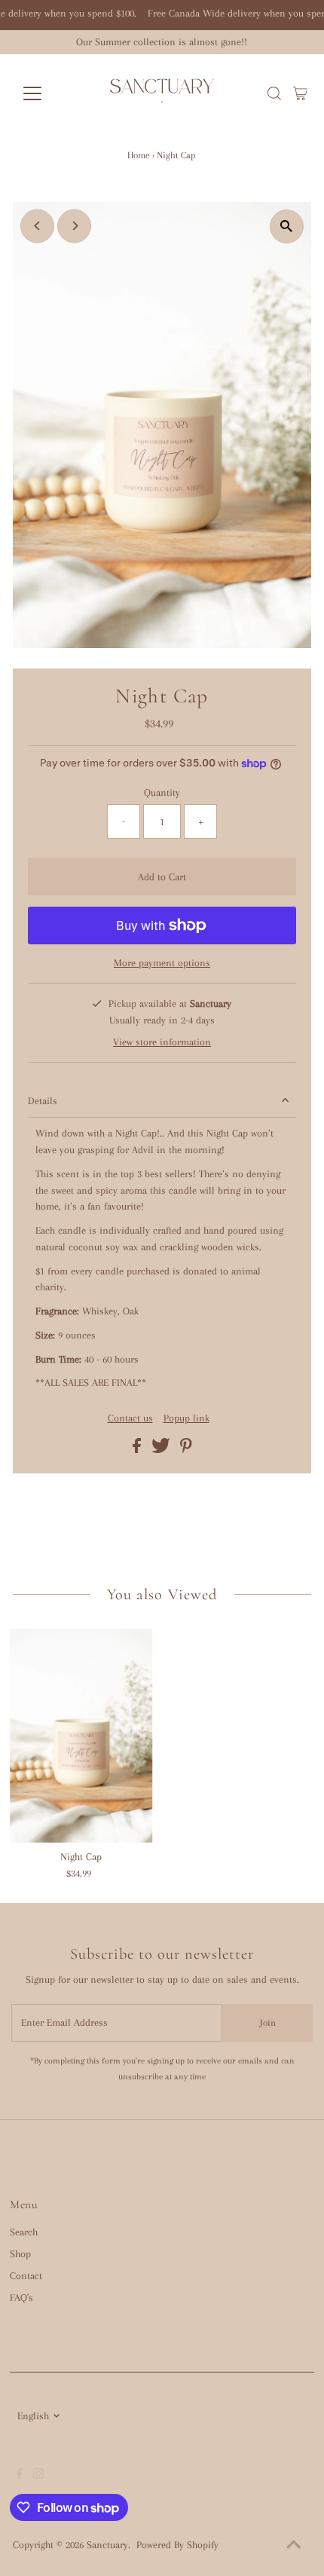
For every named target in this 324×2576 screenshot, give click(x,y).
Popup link (186, 1418)
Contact (26, 2276)
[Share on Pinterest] (186, 1450)
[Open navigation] (49, 93)
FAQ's (21, 2298)
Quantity (162, 792)
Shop (20, 2254)
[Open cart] (300, 93)
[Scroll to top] (294, 2546)
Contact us (130, 1418)
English (33, 2416)
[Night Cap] (81, 1736)
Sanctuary (107, 2545)
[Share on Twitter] (162, 1450)
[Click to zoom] (287, 226)
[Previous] (37, 226)
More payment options (162, 963)
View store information (162, 1042)
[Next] (74, 226)
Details (43, 1101)
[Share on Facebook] (138, 1450)
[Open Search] (274, 93)
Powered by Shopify (177, 2545)
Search (24, 2232)
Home (139, 155)
